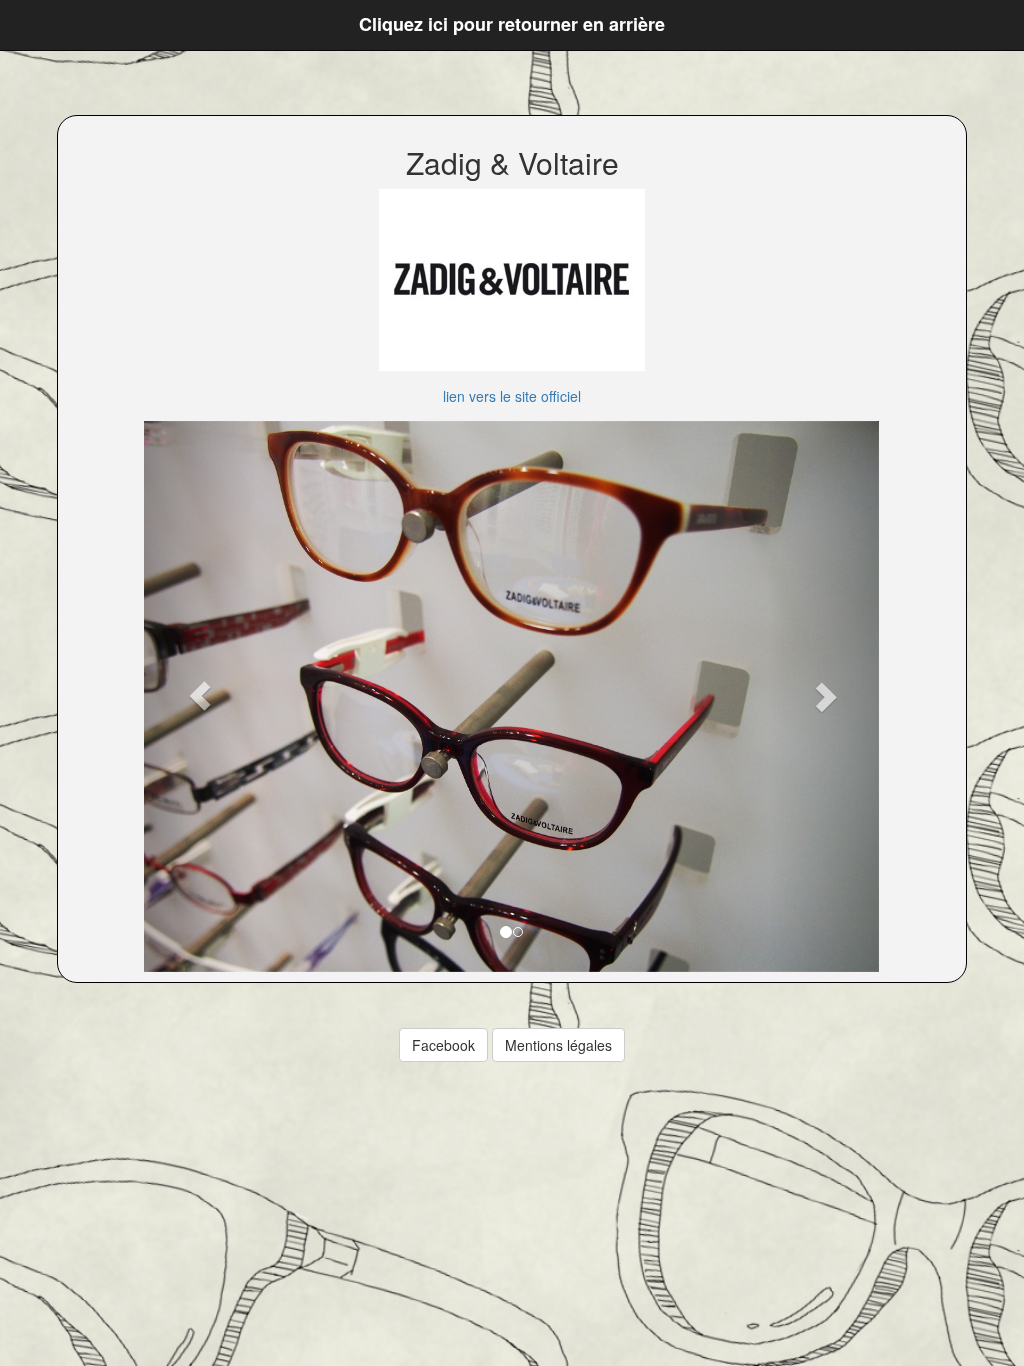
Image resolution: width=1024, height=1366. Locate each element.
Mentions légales (558, 1045)
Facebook (443, 1045)
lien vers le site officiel (512, 396)
